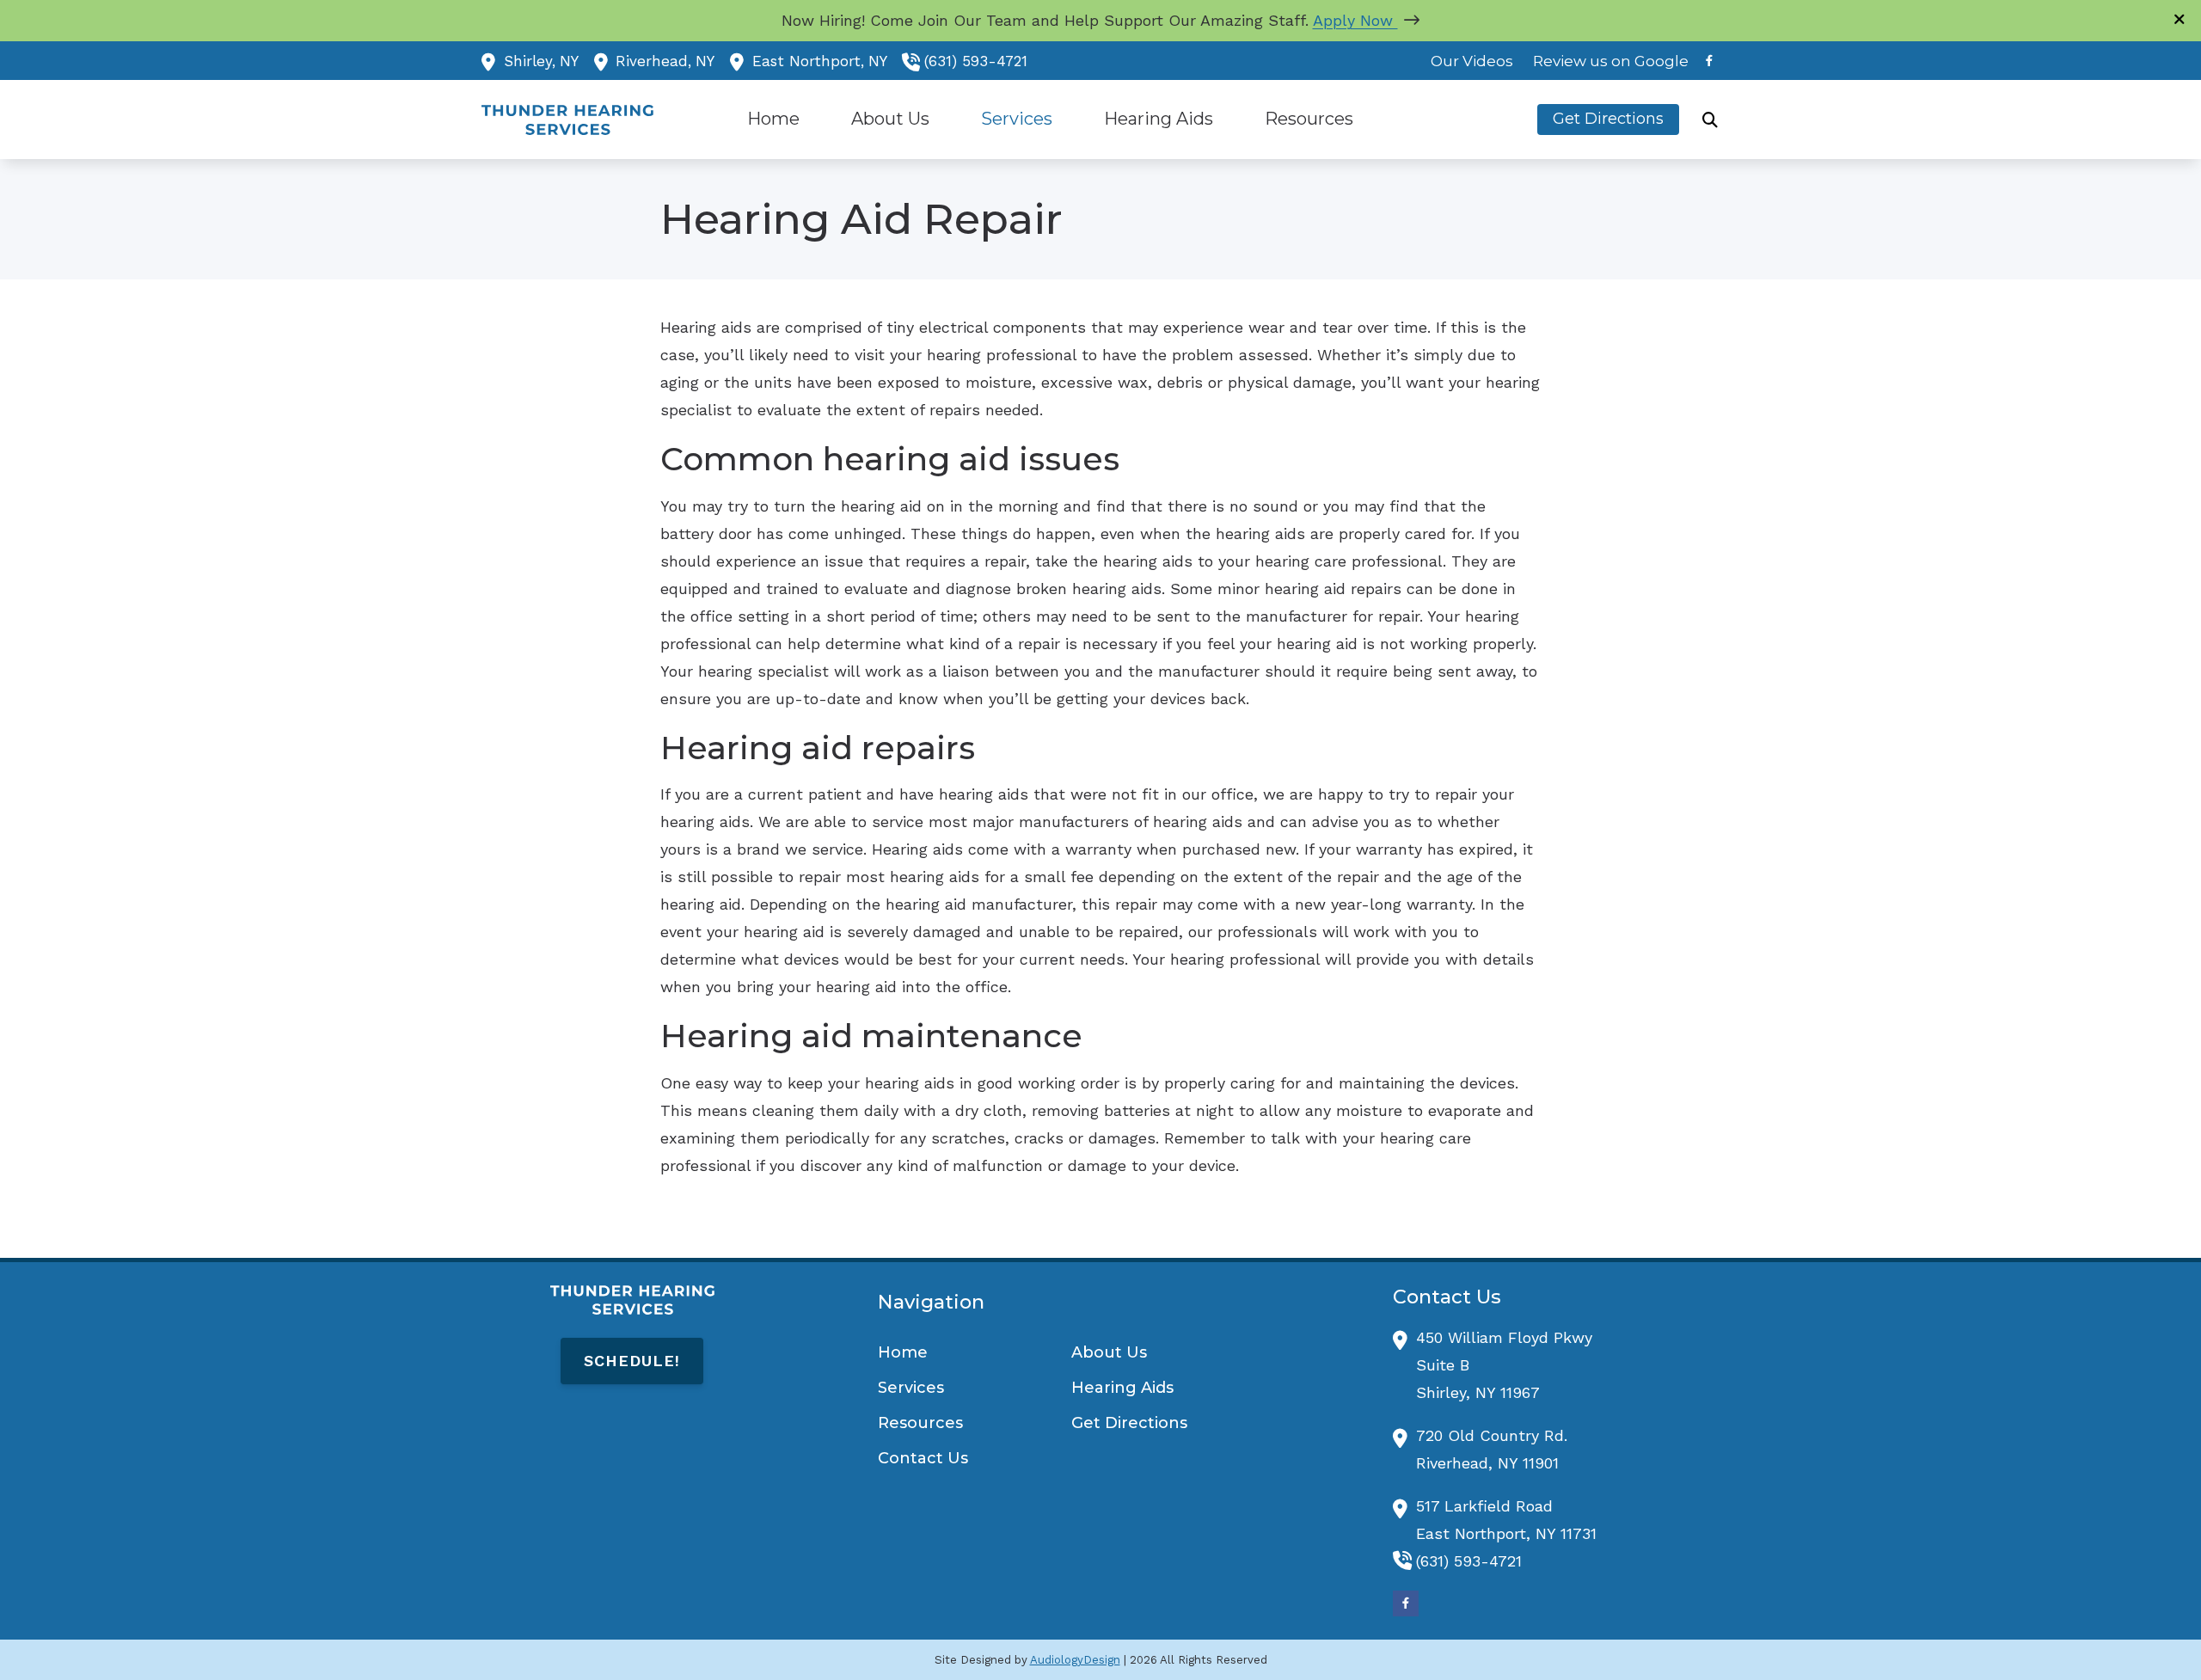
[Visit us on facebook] (1709, 61)
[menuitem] (1472, 61)
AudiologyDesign (1075, 1660)
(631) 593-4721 (976, 61)
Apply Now (1355, 20)
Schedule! (632, 1361)
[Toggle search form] (1710, 120)
